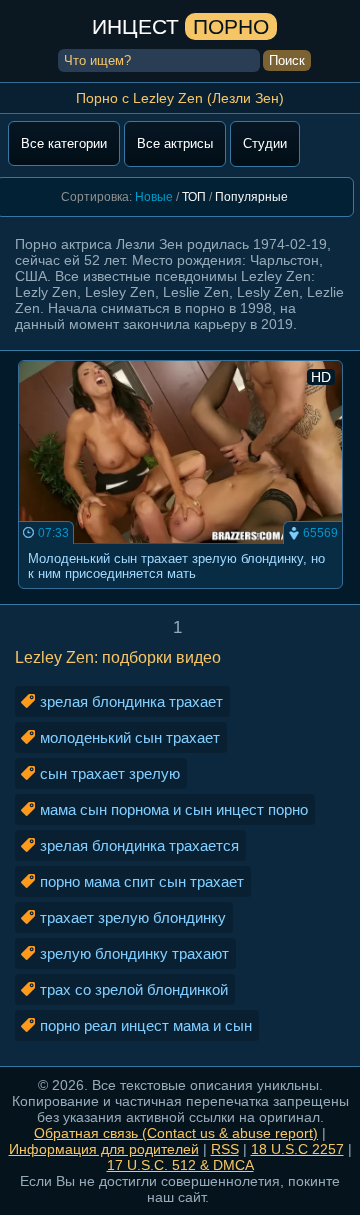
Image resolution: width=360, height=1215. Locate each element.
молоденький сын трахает (130, 737)
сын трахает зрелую (110, 773)
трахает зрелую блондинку (133, 917)
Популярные (251, 197)
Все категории (64, 143)
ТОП (194, 197)
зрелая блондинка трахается (139, 845)
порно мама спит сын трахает (142, 881)
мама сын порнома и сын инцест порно (174, 809)
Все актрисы (175, 143)
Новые (154, 197)
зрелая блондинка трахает (131, 701)
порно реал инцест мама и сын (146, 1025)
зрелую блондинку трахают (134, 953)
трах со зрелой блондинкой (134, 989)
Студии (265, 143)
